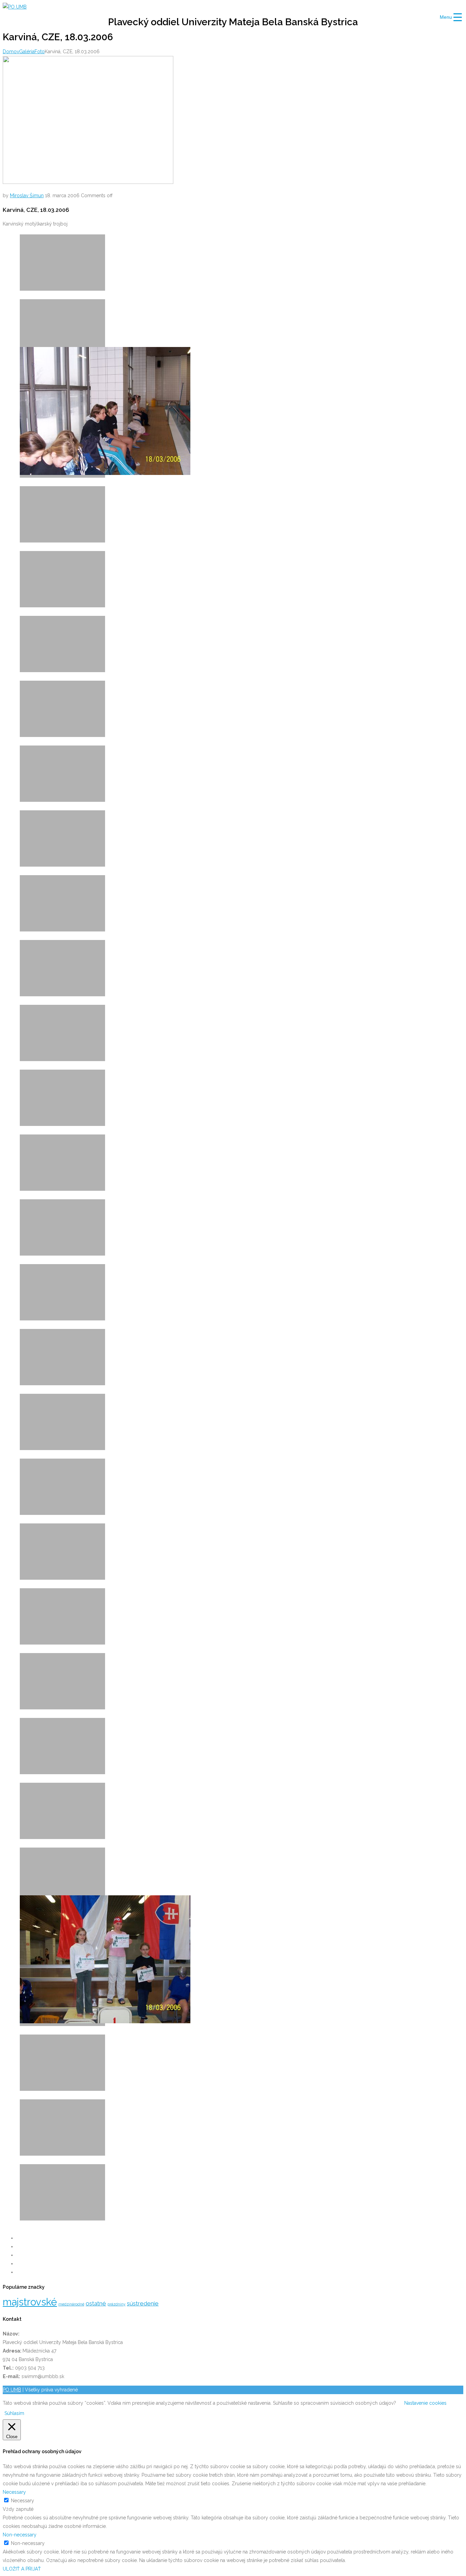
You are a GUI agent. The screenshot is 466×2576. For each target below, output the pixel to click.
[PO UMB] (15, 7)
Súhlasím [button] (14, 2413)
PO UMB (12, 2390)
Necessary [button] (14, 2492)
